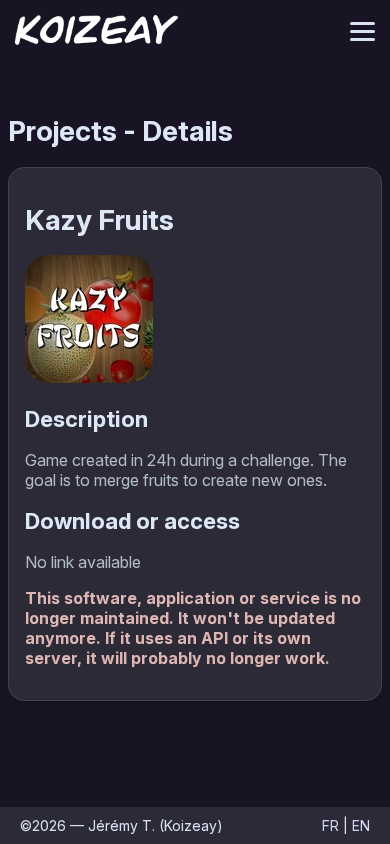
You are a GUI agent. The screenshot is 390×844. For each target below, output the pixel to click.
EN (361, 825)
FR (330, 825)
